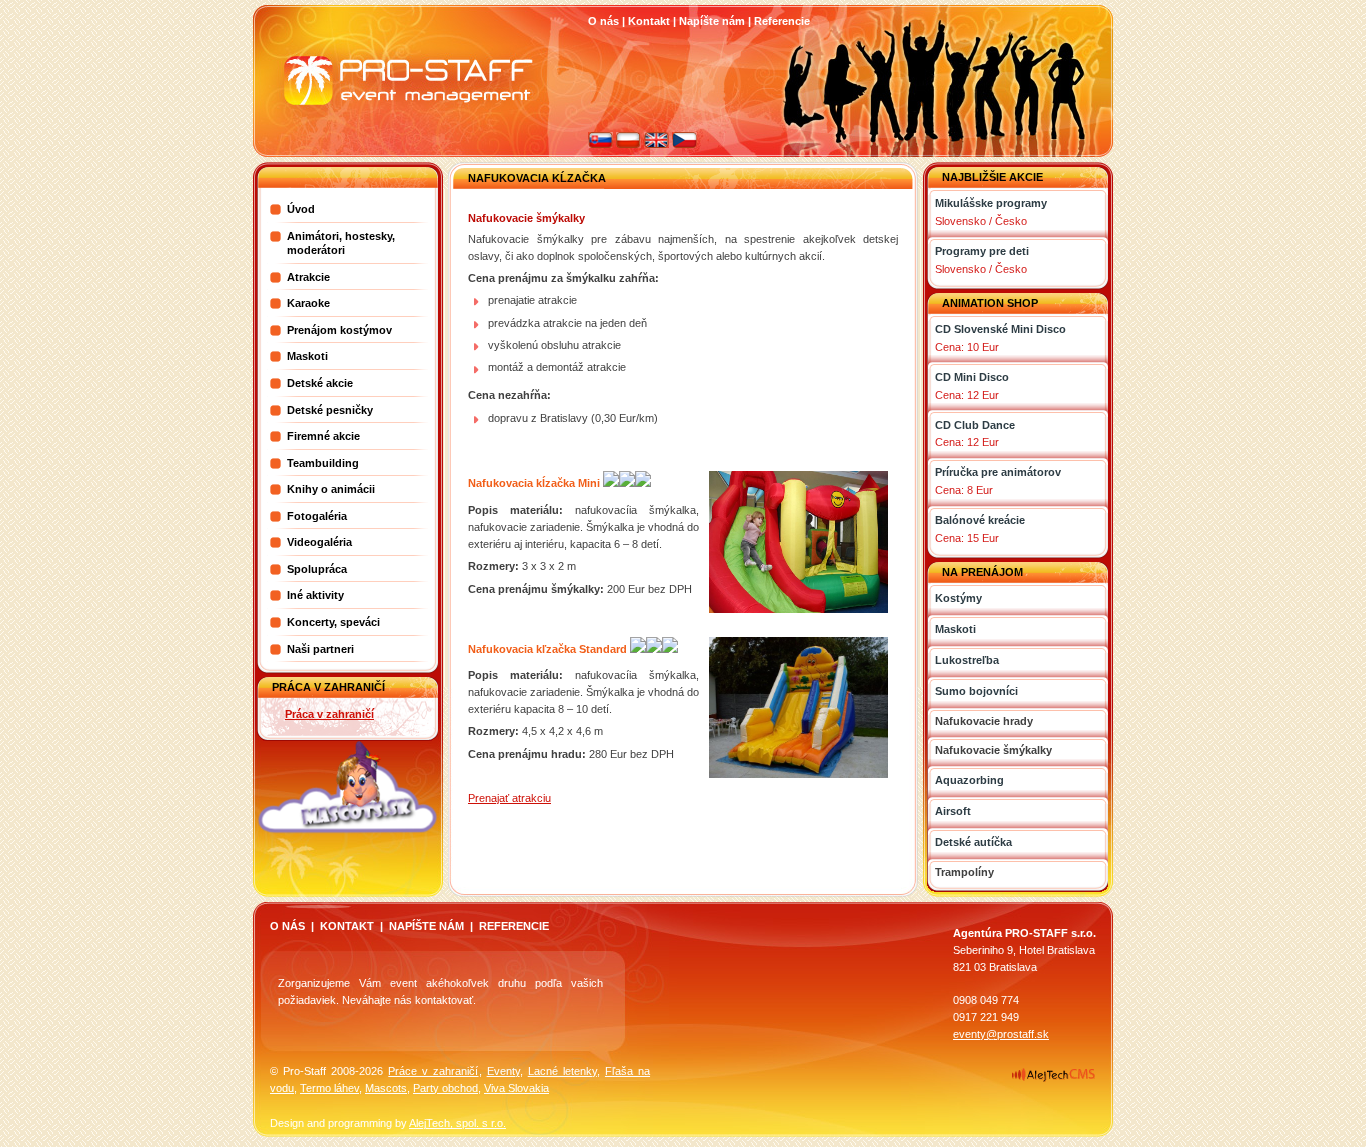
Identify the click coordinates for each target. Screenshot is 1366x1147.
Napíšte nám (712, 21)
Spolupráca (317, 569)
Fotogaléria (317, 516)
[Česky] (684, 144)
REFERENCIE (514, 926)
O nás (603, 21)
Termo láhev (329, 1088)
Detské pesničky (330, 410)
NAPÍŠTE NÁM (426, 926)
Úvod (301, 209)
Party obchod (445, 1088)
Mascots (386, 1088)
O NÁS (287, 926)
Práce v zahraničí (433, 1071)
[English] (656, 144)
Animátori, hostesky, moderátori (341, 243)
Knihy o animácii (331, 489)
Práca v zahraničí (329, 714)
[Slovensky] (600, 144)
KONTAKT (347, 926)
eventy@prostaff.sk (1001, 1034)
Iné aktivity (315, 595)
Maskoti (307, 356)
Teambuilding (323, 463)
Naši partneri (320, 649)
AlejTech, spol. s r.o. (457, 1123)
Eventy (503, 1071)
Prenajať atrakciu (509, 798)
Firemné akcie (323, 436)
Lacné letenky (562, 1071)
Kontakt (649, 21)
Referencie (782, 21)
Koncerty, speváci (333, 622)
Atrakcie (308, 277)
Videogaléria (319, 542)
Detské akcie (320, 383)
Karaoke (308, 303)
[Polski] (628, 144)
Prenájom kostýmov (339, 330)
